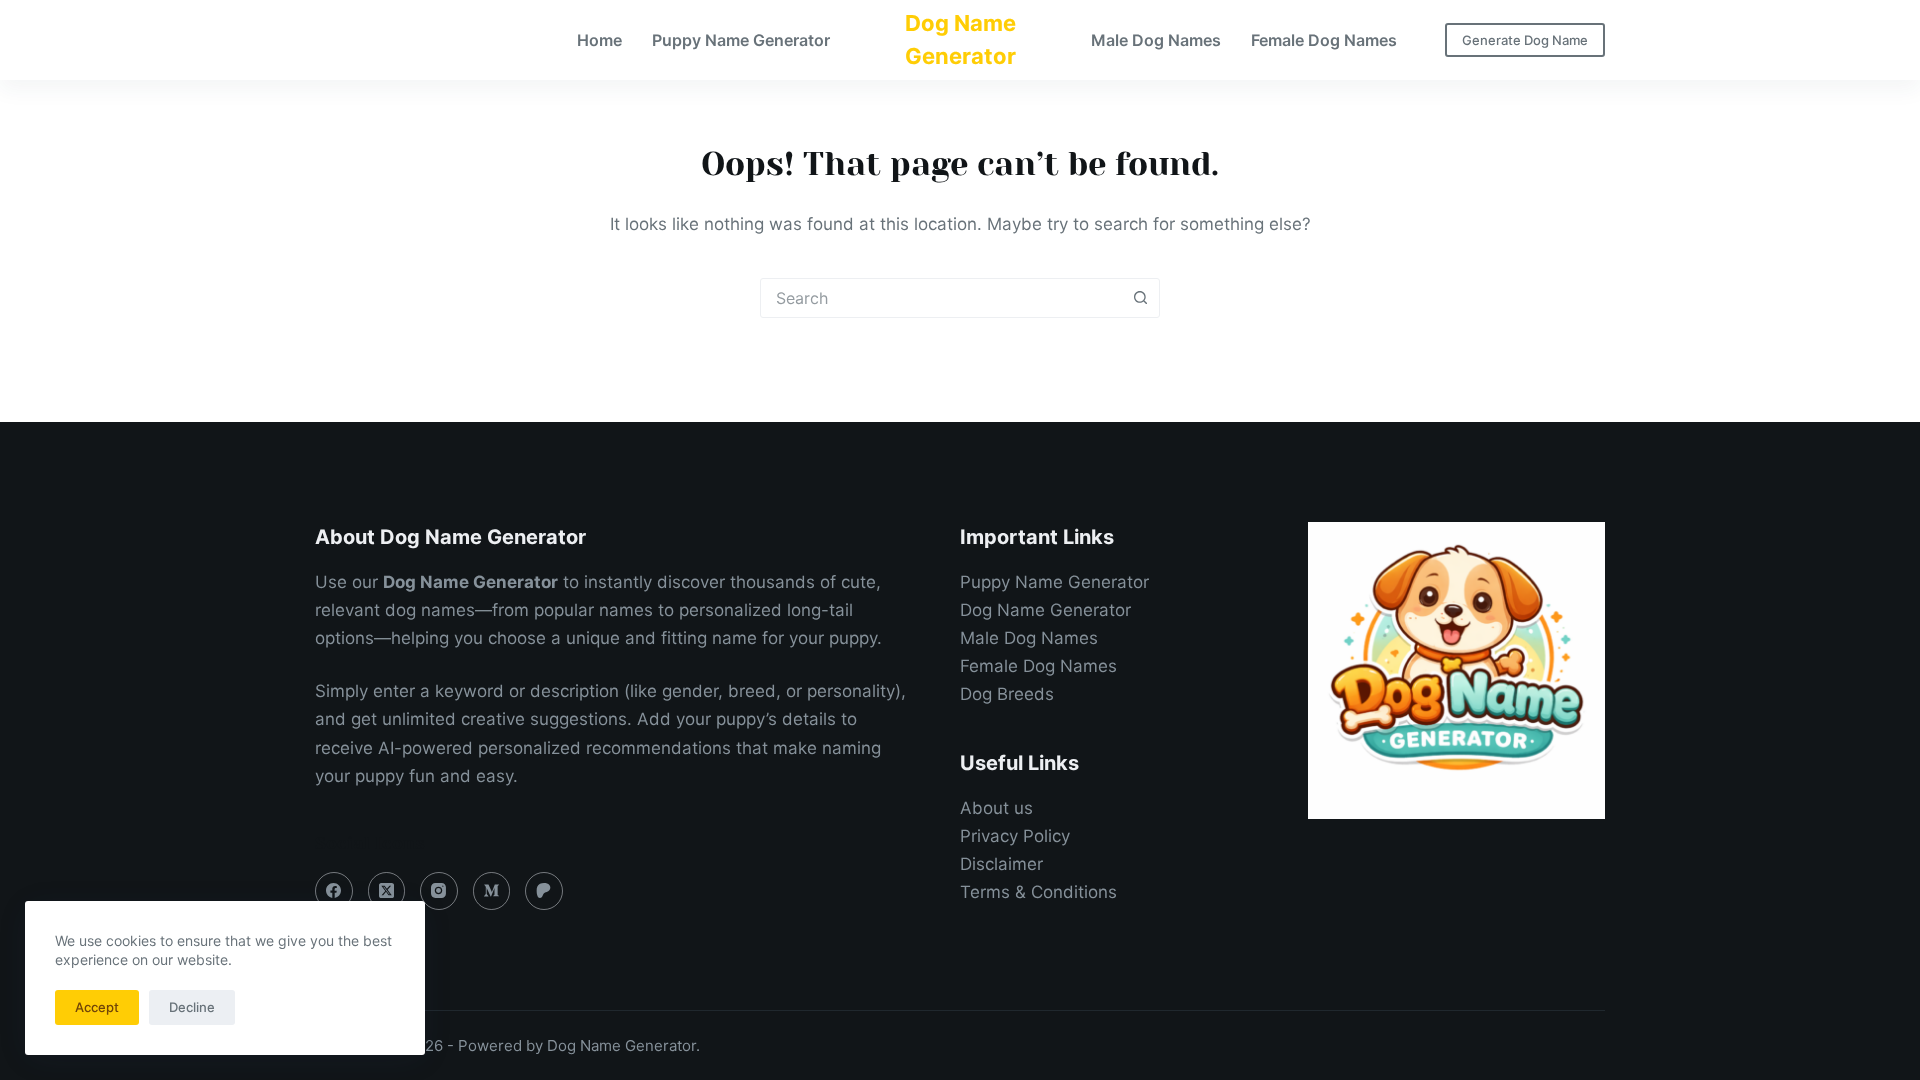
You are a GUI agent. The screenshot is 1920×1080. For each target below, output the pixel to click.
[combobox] (941, 298)
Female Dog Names (1324, 40)
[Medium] (492, 891)
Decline (192, 1007)
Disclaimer (1001, 864)
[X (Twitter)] (387, 891)
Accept (97, 1007)
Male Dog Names (1156, 40)
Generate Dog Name (1525, 40)
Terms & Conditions (1038, 892)
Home (599, 40)
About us (996, 808)
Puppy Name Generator (741, 40)
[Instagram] (439, 891)
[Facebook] (334, 891)
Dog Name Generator (1045, 610)
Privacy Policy (1015, 836)
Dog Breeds (1007, 694)
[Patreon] (544, 891)
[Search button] (1140, 298)
